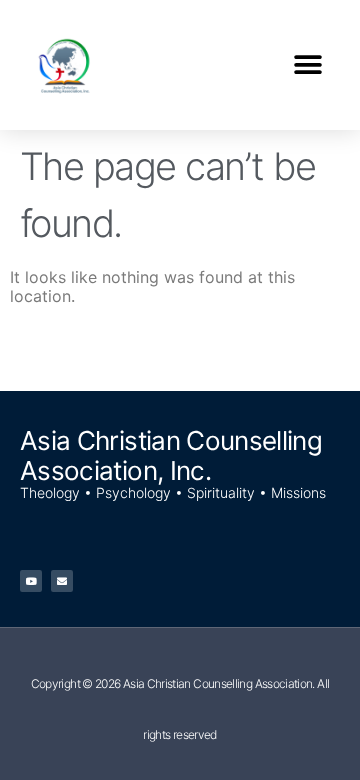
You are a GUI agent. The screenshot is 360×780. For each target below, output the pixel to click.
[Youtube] (31, 581)
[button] (307, 65)
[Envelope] (62, 581)
